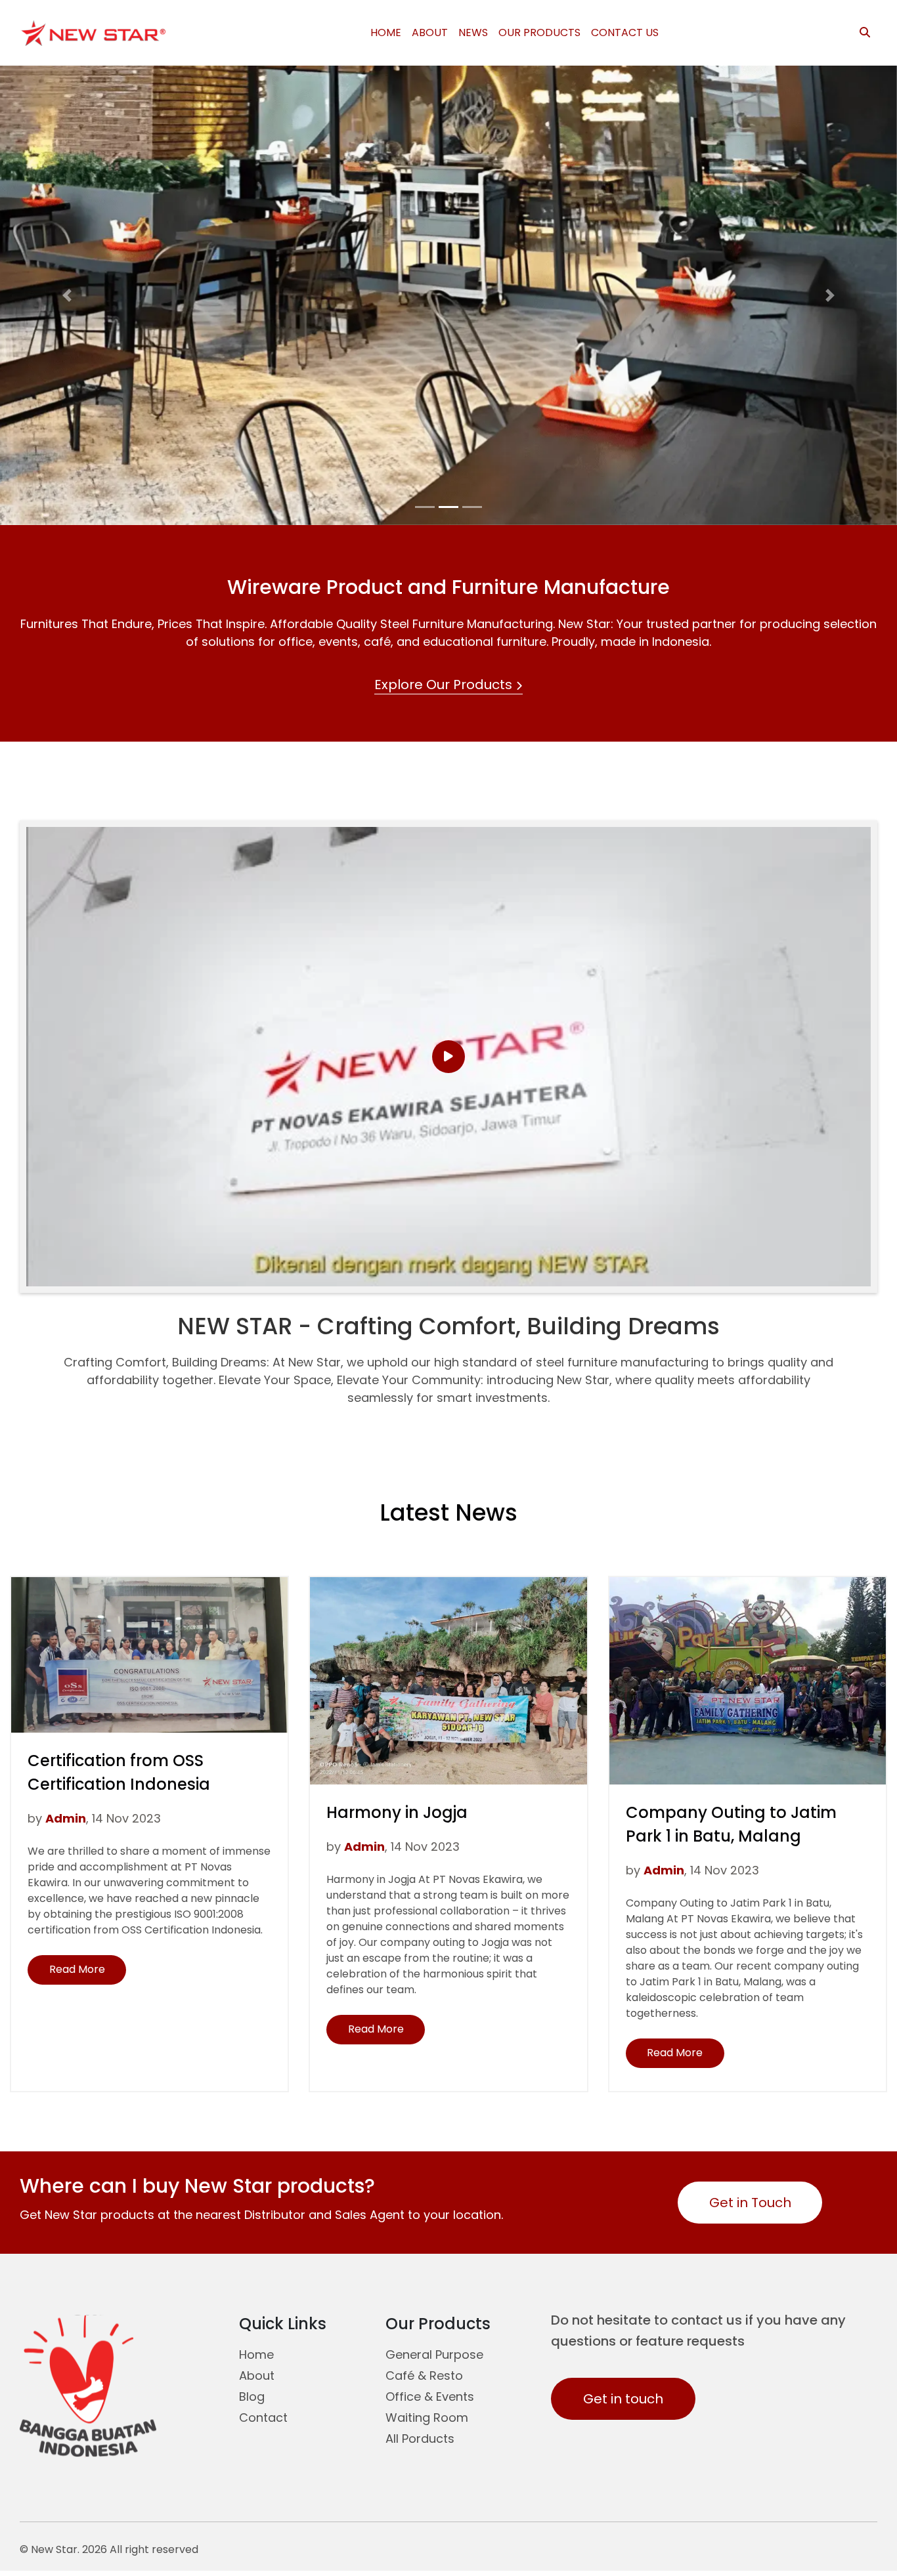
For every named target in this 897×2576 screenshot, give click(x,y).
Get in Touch (750, 2203)
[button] (67, 295)
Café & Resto (424, 2375)
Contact (263, 2418)
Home (256, 2354)
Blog (252, 2397)
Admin (66, 1818)
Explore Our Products (445, 685)
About (257, 2375)
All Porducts (420, 2439)
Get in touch (623, 2399)
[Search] (865, 33)
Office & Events (430, 2397)
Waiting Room (427, 2418)
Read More (88, 1973)
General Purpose (434, 2354)
